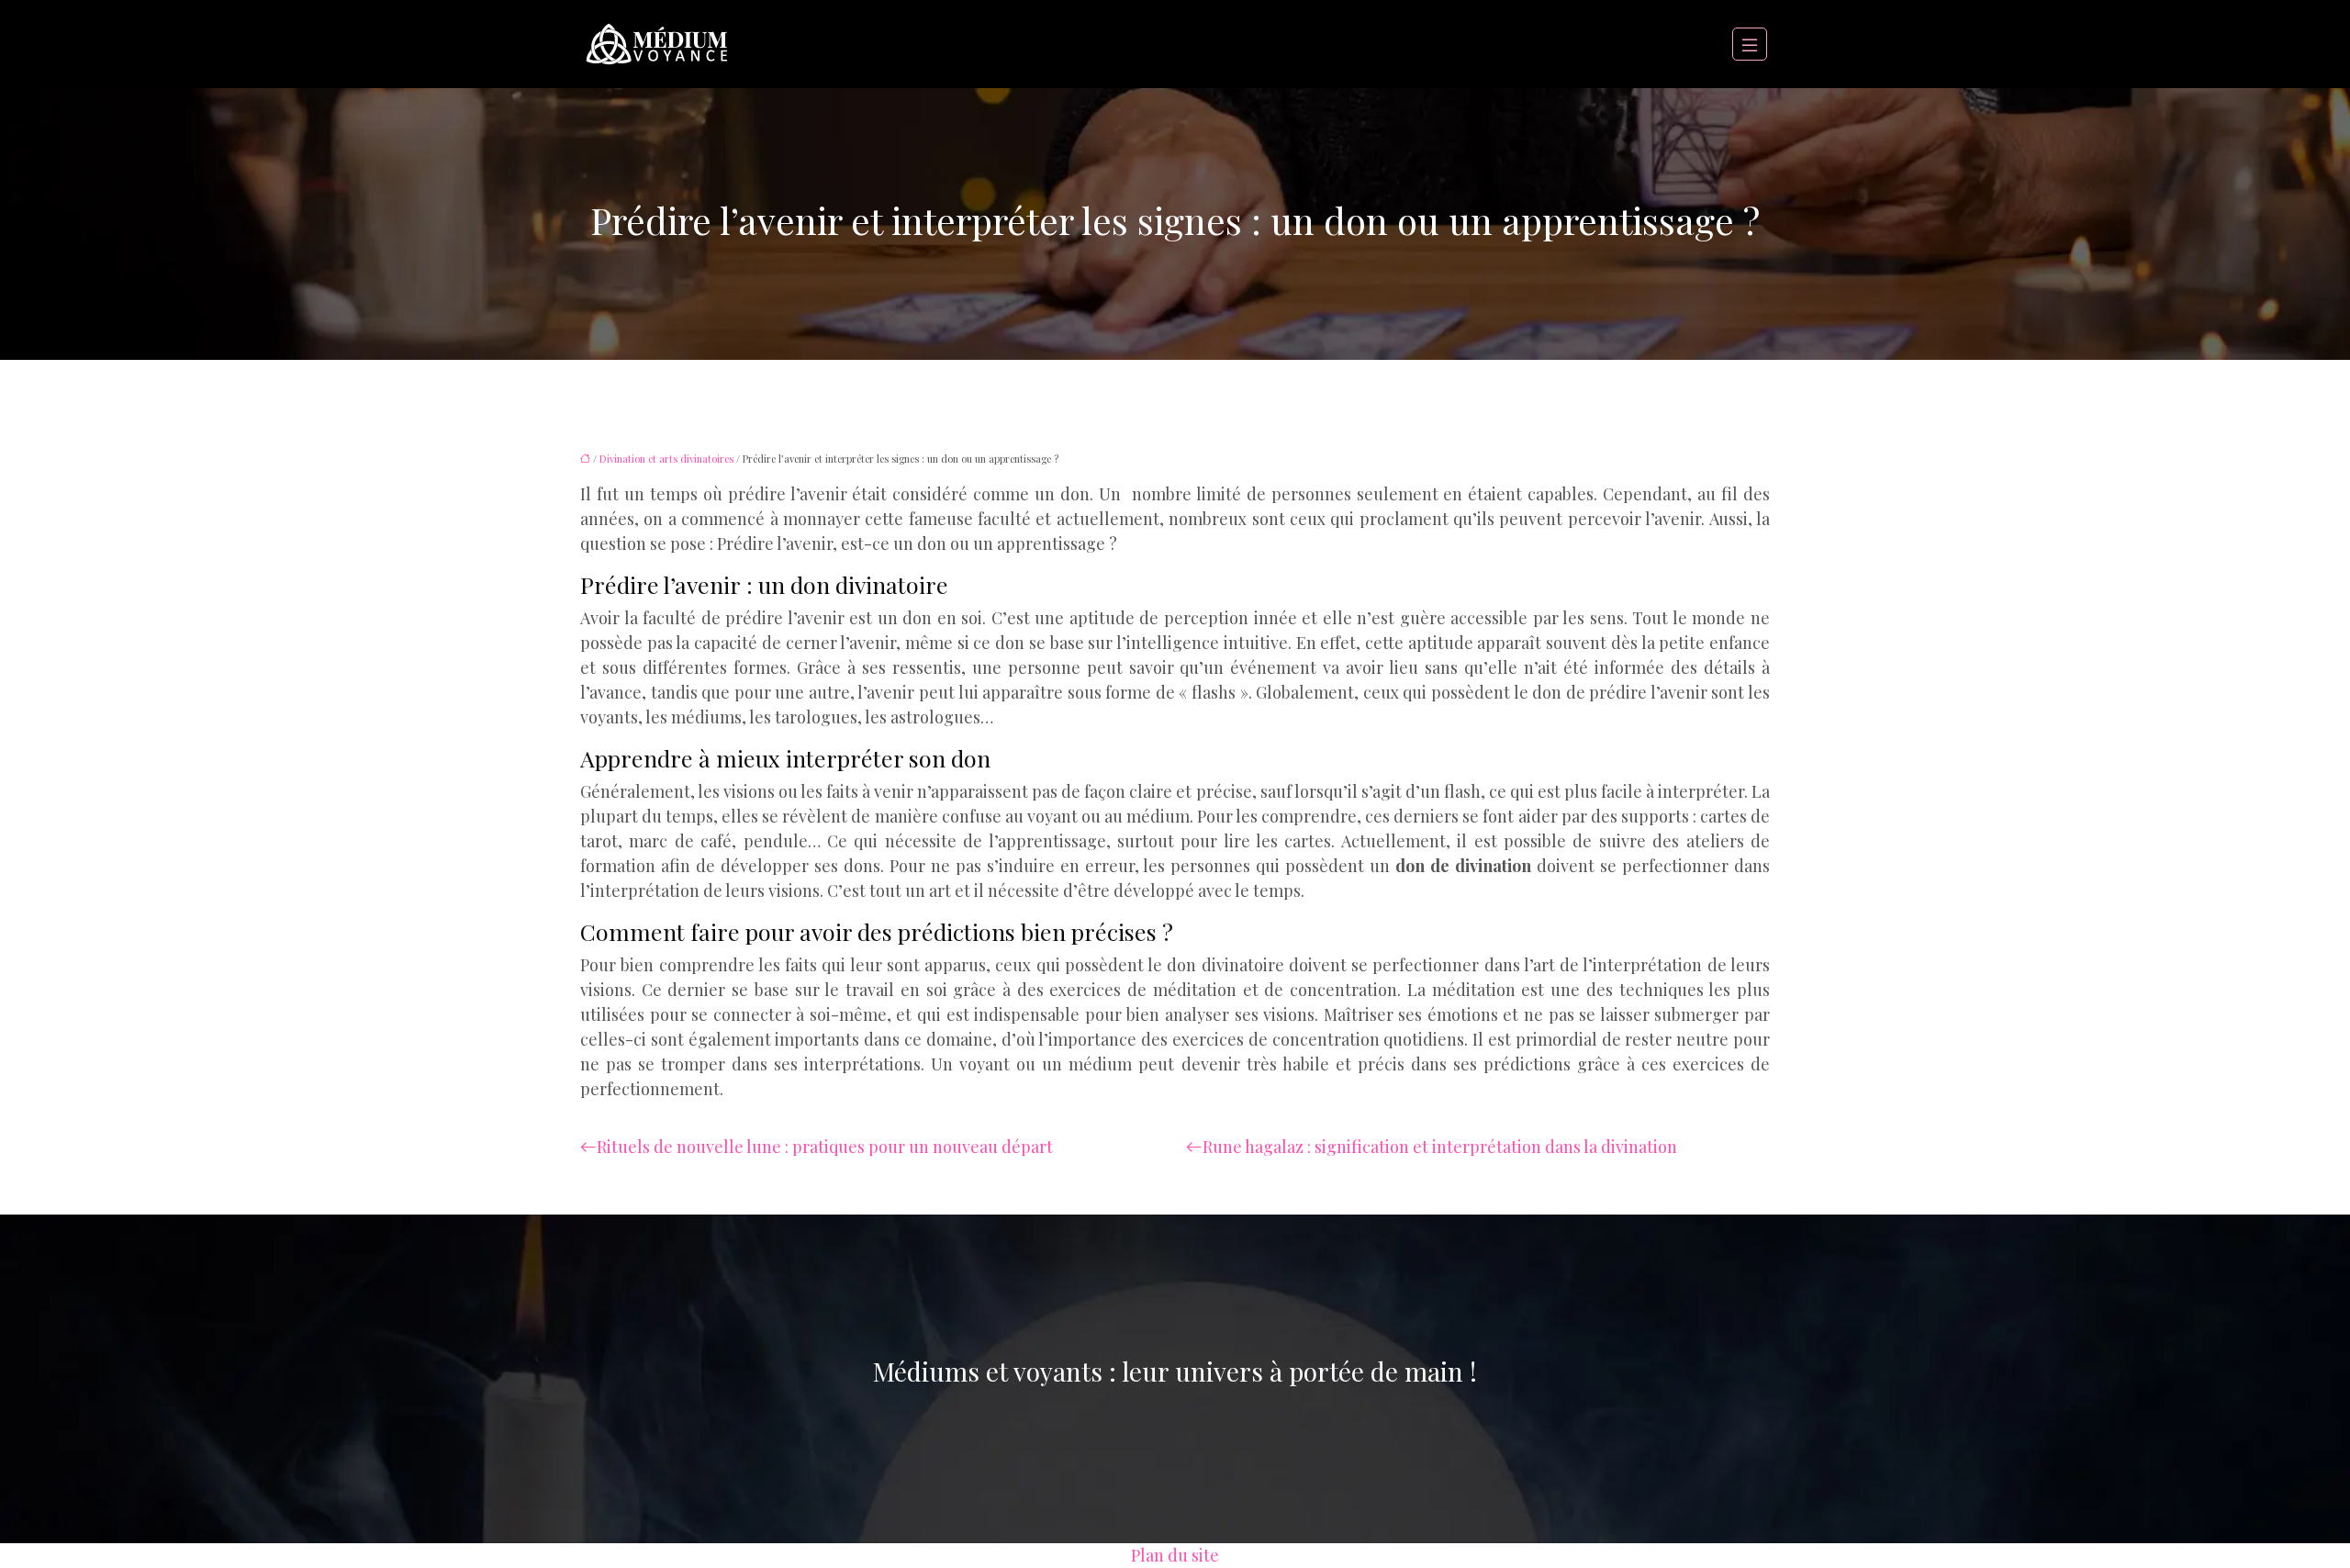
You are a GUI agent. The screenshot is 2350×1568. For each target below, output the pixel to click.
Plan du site (1175, 1555)
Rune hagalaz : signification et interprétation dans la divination (1440, 1147)
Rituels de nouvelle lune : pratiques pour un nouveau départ (825, 1147)
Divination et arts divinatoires (666, 459)
